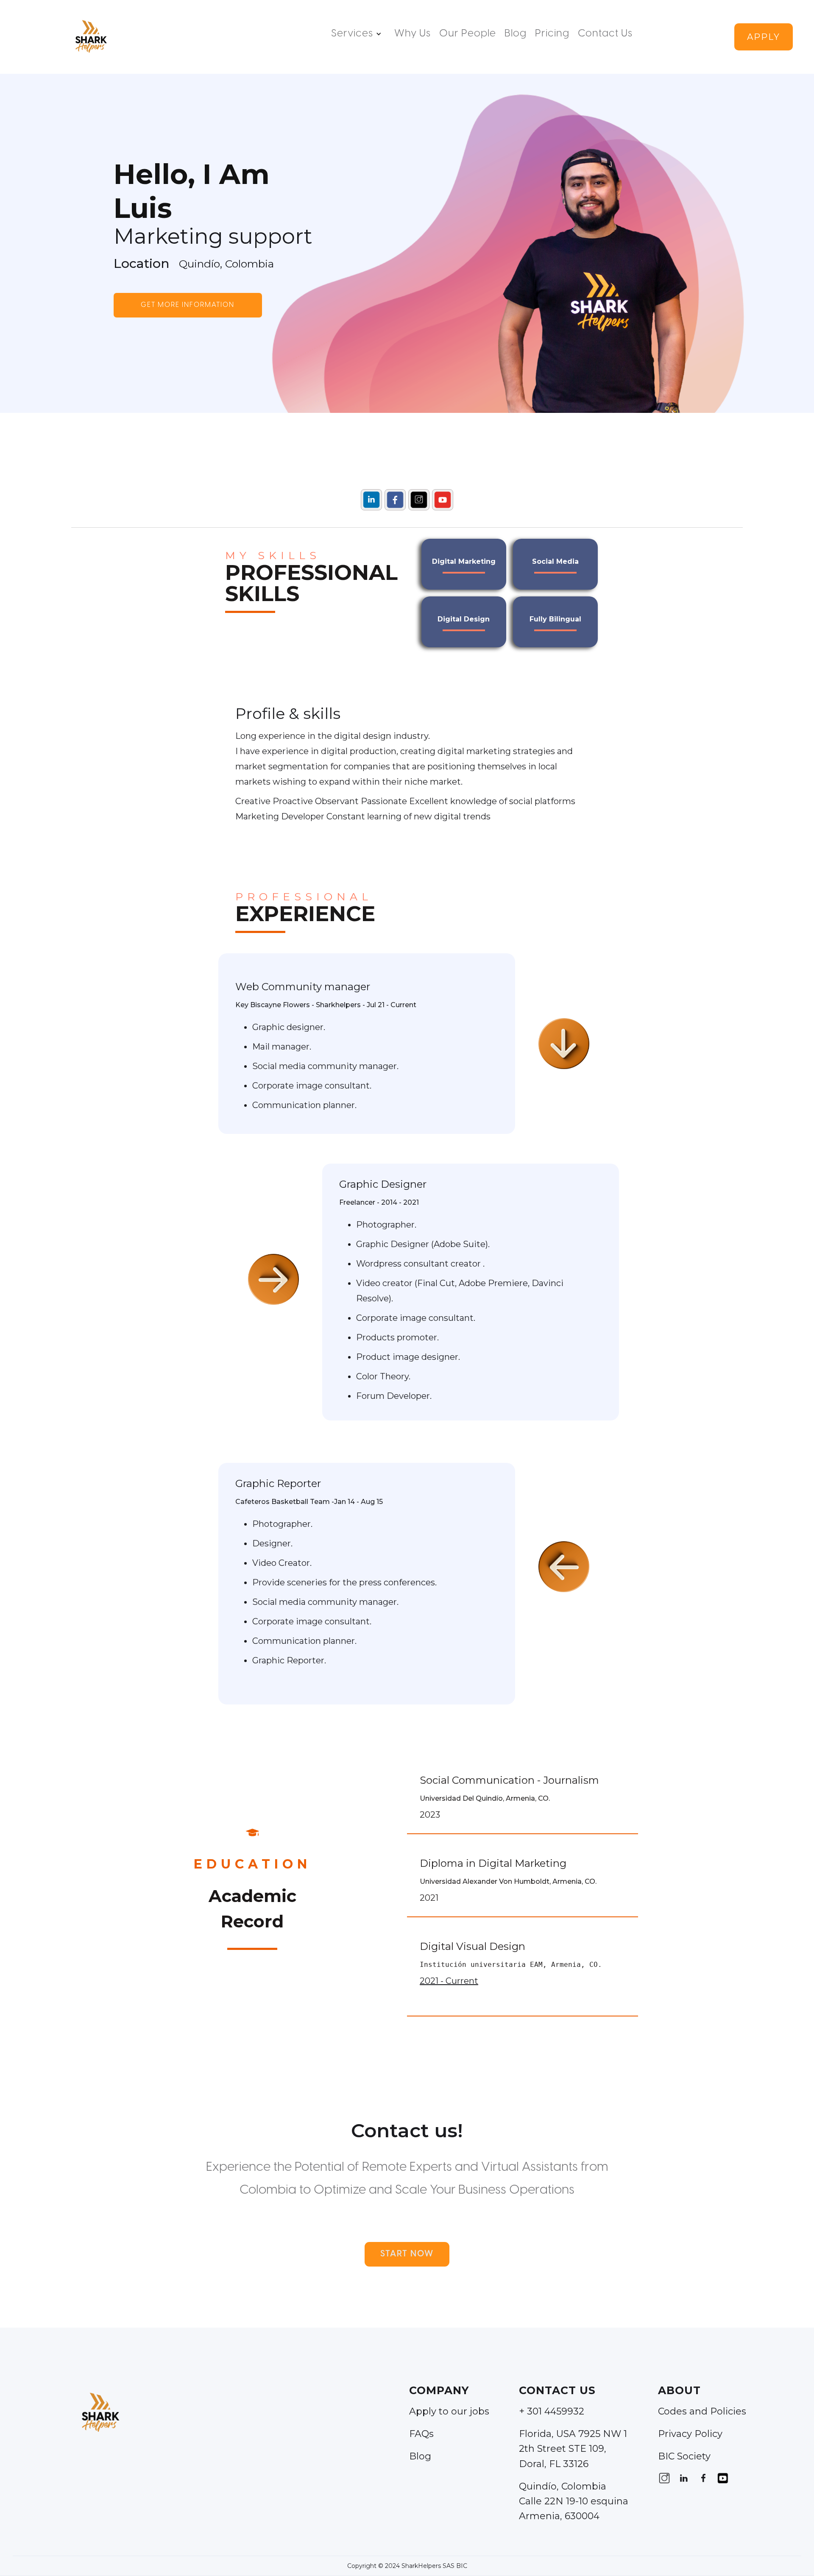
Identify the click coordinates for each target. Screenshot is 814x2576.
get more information (188, 305)
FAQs (421, 2434)
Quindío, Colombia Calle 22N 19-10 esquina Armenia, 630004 (574, 2501)
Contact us (605, 34)
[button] (358, 34)
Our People (468, 34)
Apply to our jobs (449, 2411)
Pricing (552, 34)
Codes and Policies (702, 2411)
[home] (90, 37)
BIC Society (684, 2456)
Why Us (413, 34)
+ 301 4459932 (552, 2411)
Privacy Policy (690, 2434)
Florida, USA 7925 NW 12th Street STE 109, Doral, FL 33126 (573, 2449)
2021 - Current (449, 1981)
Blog (516, 34)
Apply (764, 37)
